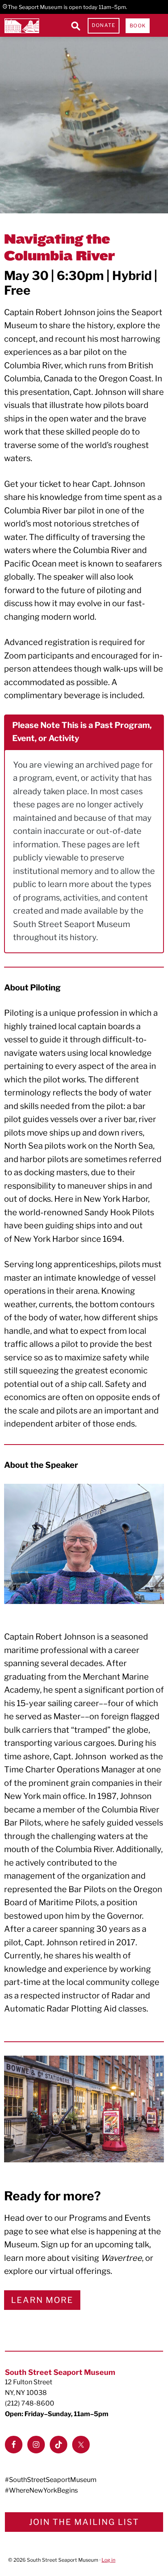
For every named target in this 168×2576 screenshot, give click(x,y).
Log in (108, 2560)
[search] (75, 26)
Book (138, 26)
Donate (104, 25)
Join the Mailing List (84, 2522)
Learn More (42, 2300)
